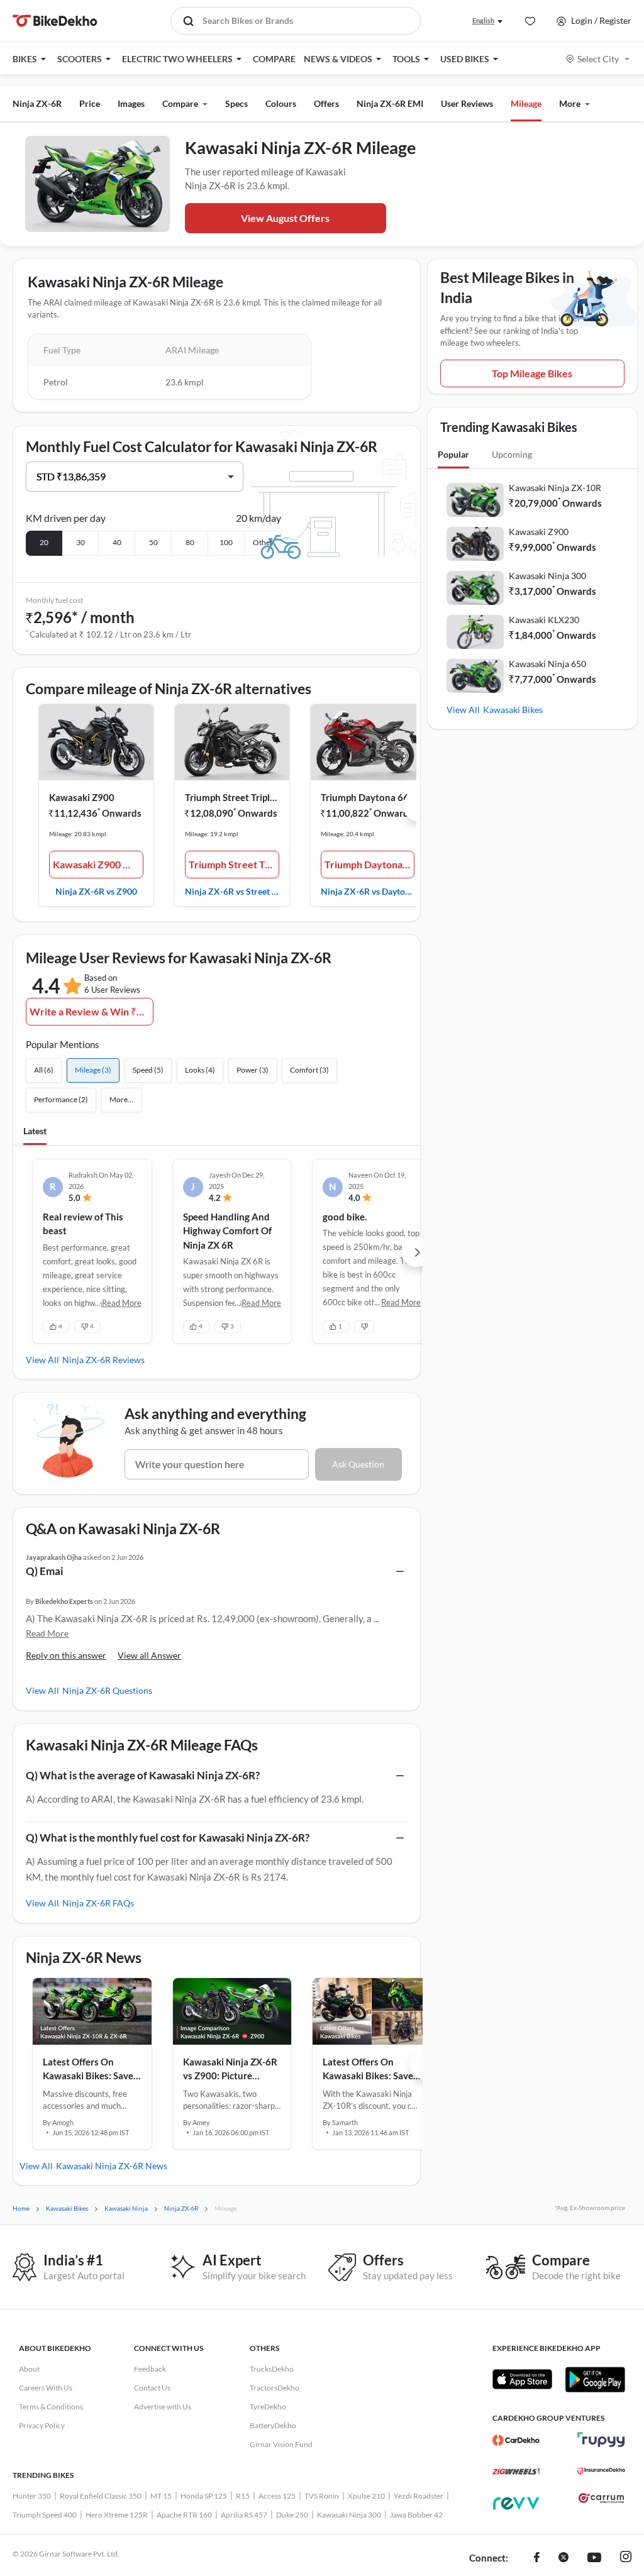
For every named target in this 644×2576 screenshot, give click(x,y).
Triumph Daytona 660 (368, 797)
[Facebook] (537, 2558)
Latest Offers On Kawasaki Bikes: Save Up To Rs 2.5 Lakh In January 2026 (368, 2070)
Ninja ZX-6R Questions (107, 1690)
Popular (453, 454)
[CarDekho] (516, 2440)
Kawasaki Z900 (82, 797)
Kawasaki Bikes (513, 710)
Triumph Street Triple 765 (232, 797)
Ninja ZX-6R (37, 103)
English (483, 20)
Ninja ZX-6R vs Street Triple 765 (232, 891)
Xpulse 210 (366, 2496)
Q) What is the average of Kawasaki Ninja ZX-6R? (143, 1775)
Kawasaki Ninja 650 (547, 664)
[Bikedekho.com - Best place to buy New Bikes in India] (55, 21)
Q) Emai (45, 1571)
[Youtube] (594, 2558)
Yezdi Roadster (419, 2496)
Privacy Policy (42, 2425)
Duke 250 (292, 2515)
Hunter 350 (32, 2496)
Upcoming (512, 454)
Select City (598, 59)
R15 (243, 2496)
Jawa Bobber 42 (416, 2515)
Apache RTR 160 (184, 2515)
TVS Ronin (322, 2496)
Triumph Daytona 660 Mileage (370, 864)
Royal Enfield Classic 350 (101, 2496)
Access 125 (277, 2496)
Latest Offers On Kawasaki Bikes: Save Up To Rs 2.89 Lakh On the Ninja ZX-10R (90, 2070)
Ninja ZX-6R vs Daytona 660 (368, 891)
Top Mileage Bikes (532, 373)
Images (131, 103)
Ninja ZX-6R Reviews (103, 1360)
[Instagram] (626, 2558)
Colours (281, 103)
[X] (563, 2558)
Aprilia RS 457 (244, 2515)
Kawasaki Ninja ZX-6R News (112, 2166)
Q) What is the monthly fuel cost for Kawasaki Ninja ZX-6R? (168, 1838)
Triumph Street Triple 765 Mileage (234, 864)
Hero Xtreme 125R (117, 2515)
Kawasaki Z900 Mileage (98, 864)
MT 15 (161, 2496)
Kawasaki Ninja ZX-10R (555, 488)
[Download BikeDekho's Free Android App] (595, 2379)
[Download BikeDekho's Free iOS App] (522, 2379)
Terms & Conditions (51, 2407)
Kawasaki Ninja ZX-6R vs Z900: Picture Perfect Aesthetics (230, 2070)
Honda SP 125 (204, 2496)
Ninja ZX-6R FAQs (98, 1903)
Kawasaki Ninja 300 (547, 576)
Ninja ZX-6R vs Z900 (96, 891)
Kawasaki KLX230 (544, 620)
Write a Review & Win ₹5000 (91, 1011)
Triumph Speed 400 (45, 2515)
